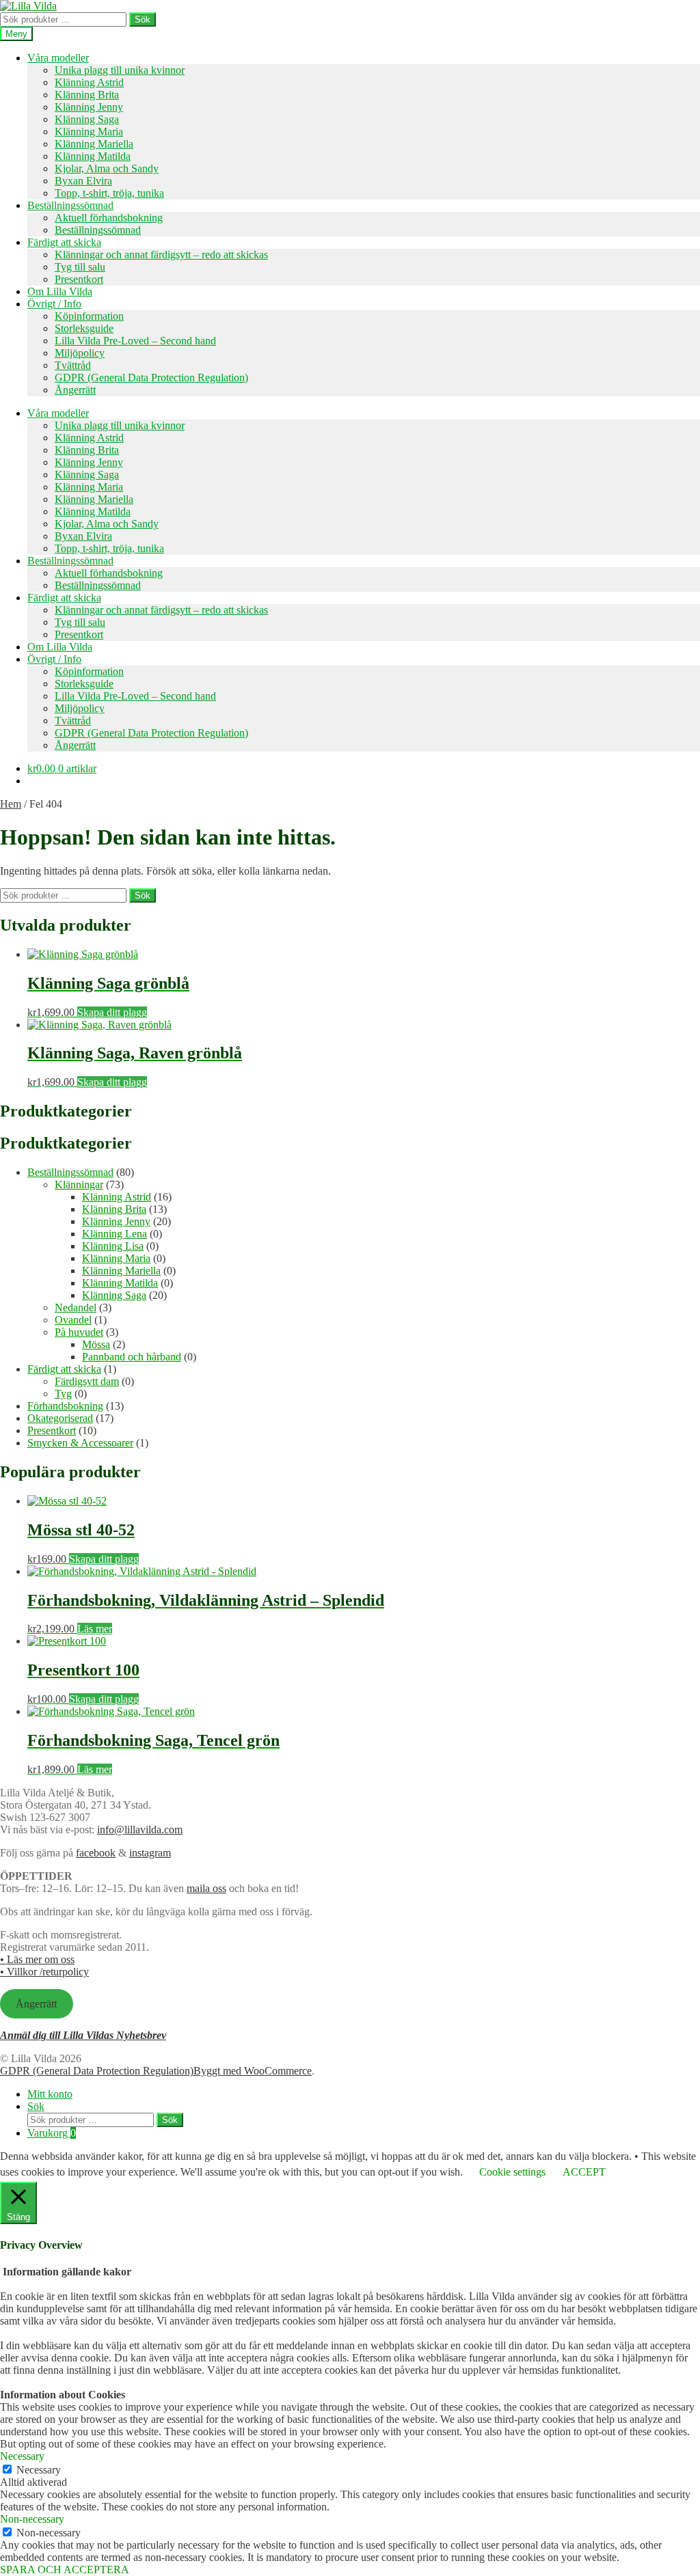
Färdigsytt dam (87, 1381)
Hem (11, 804)
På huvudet (79, 1332)
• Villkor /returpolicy (44, 1972)
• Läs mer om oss (37, 1959)
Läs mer (95, 1629)
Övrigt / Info (54, 304)
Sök (143, 19)
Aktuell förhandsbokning (109, 218)
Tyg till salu (80, 267)
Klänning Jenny (89, 107)
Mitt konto (50, 2094)
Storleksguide (84, 328)
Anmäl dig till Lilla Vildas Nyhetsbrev (83, 2035)
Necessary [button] (22, 2456)
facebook (96, 1853)
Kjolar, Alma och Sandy (107, 168)
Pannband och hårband (132, 1357)
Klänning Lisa (113, 1246)
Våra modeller (58, 58)
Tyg (63, 1394)
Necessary (39, 2470)
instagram (150, 1853)
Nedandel (76, 1307)
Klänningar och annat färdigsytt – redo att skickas (161, 255)
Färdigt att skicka (64, 242)
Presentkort (79, 279)
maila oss (206, 1888)
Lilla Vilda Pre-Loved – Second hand (135, 341)
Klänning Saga (87, 119)
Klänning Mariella (94, 144)
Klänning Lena (115, 1234)
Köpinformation (89, 316)
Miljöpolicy (80, 353)
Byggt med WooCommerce (253, 2071)
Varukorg (52, 2133)
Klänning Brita (87, 95)
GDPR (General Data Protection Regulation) (151, 378)
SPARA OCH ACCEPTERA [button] (65, 2570)
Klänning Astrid (89, 82)
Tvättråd (73, 365)
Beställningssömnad (70, 205)
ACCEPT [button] (584, 2172)
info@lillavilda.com (140, 1830)
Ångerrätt (75, 390)
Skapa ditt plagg (112, 1012)
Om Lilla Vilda (60, 291)
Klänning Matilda (93, 156)
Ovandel (73, 1320)
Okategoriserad (60, 1418)
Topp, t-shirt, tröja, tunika (109, 193)
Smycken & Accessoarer (80, 1443)
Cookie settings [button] (512, 2172)
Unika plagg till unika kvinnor (120, 70)
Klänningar (79, 1184)
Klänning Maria (89, 132)
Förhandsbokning (65, 1406)
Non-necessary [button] (32, 2519)
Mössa (96, 1344)
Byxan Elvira (83, 181)
